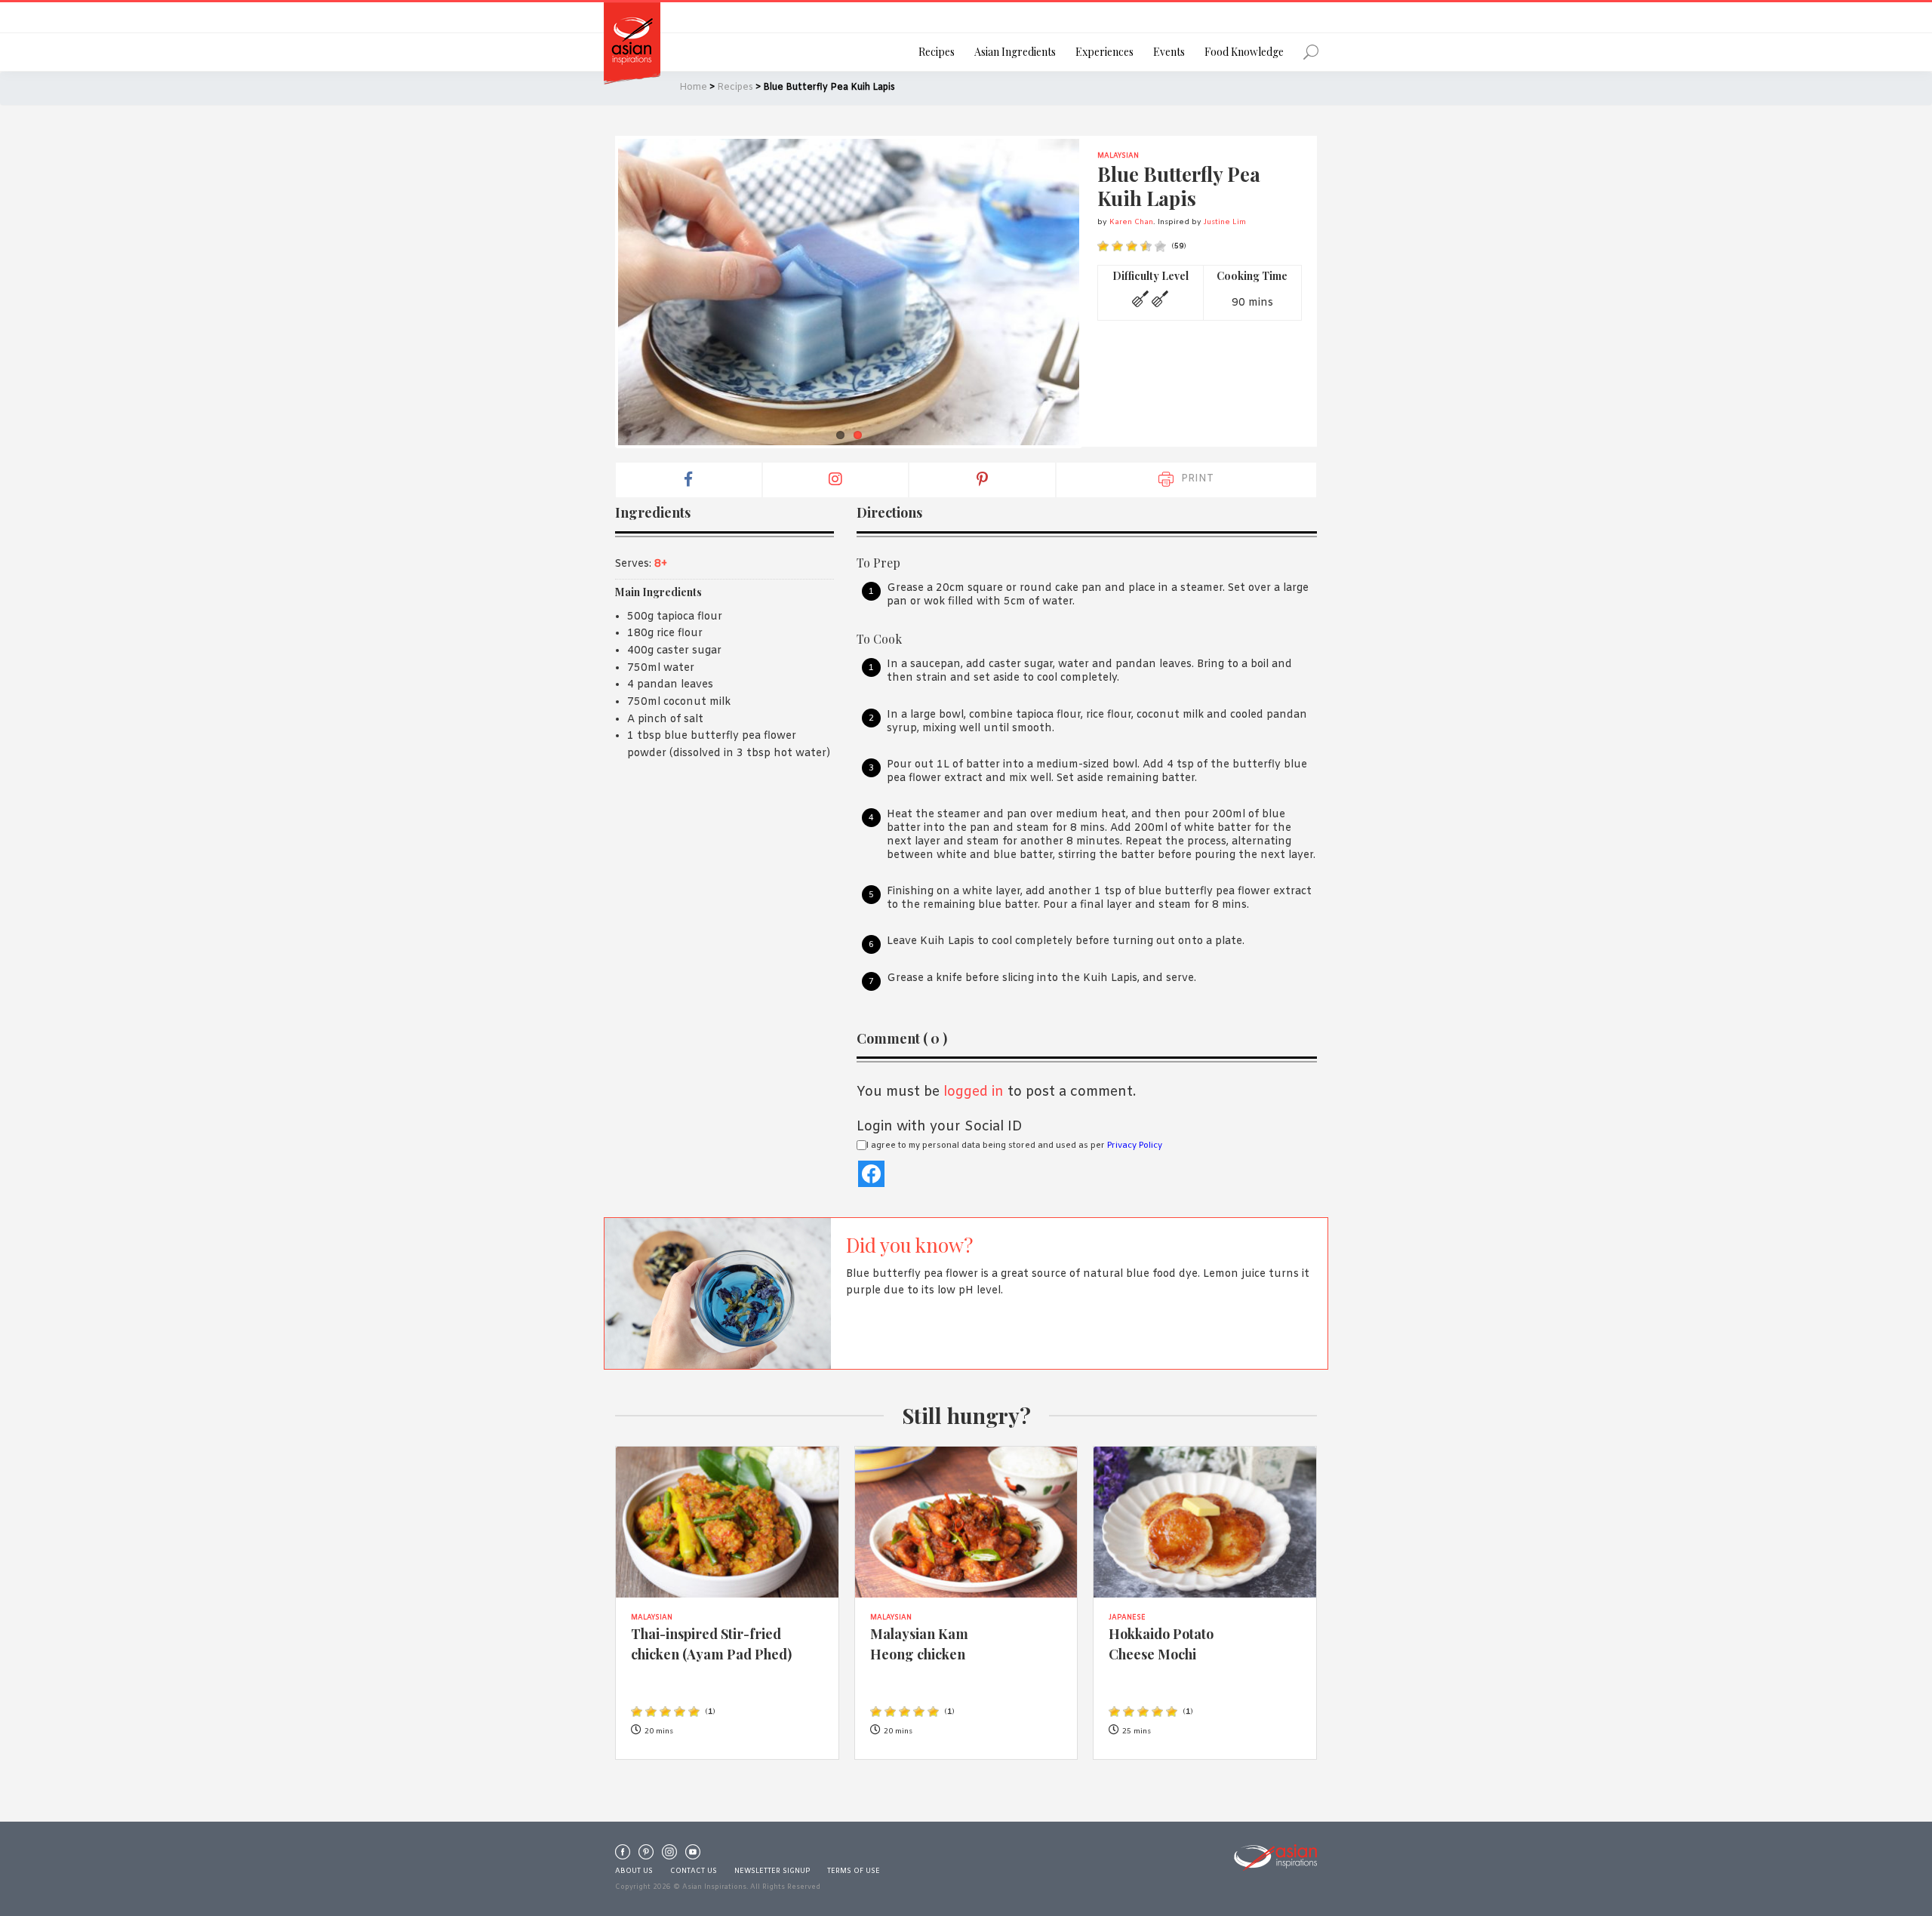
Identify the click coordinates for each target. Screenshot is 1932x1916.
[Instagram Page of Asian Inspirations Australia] (669, 1856)
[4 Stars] (1146, 246)
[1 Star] (1103, 246)
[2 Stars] (1117, 246)
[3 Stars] (1132, 246)
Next (1102, 292)
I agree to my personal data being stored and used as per (1014, 1146)
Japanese (1127, 1618)
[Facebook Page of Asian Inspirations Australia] (623, 1856)
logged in (974, 1092)
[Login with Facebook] (871, 1174)
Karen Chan (1131, 222)
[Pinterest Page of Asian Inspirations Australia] (646, 1856)
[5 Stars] (1160, 246)
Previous (595, 292)
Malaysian (1118, 156)
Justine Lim (1225, 222)
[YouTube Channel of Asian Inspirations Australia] (693, 1856)
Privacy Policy (1135, 1146)
